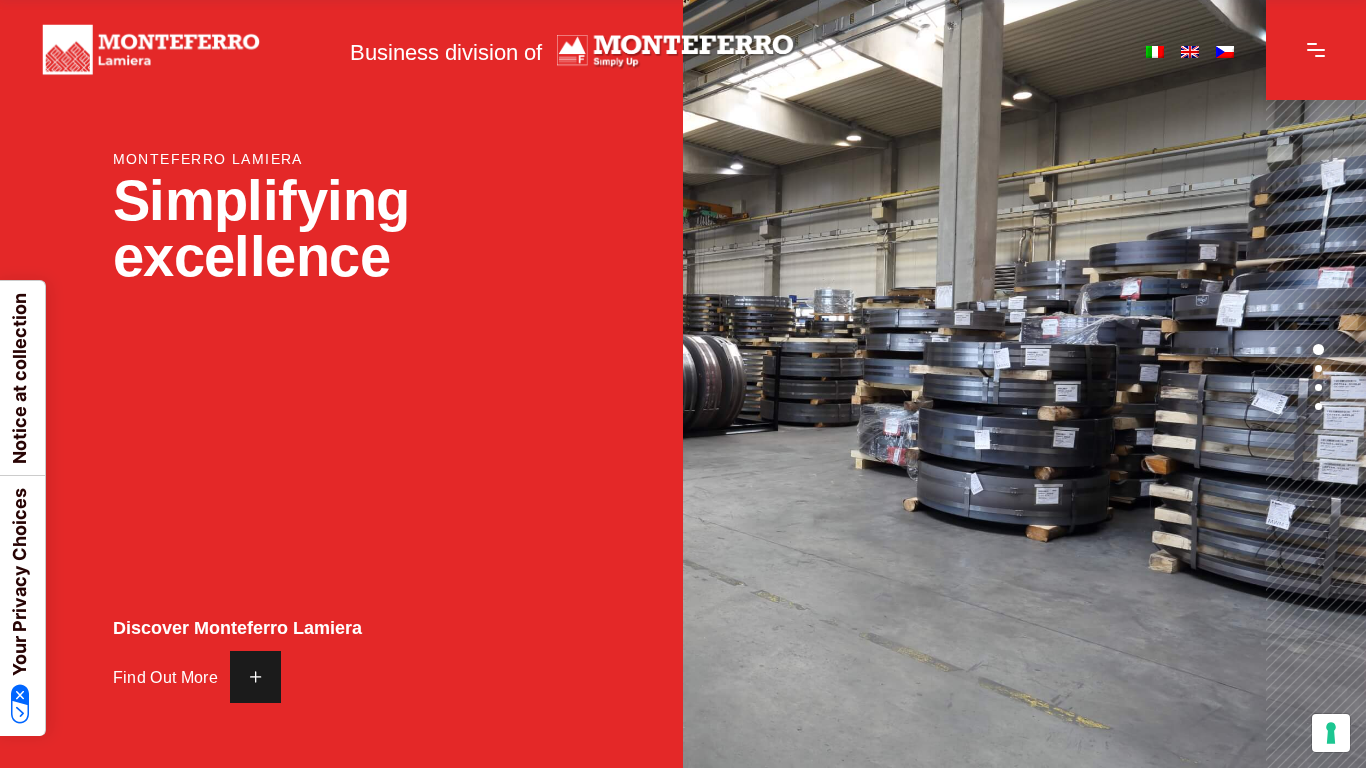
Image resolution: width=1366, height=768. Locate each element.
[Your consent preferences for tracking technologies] (1331, 733)
